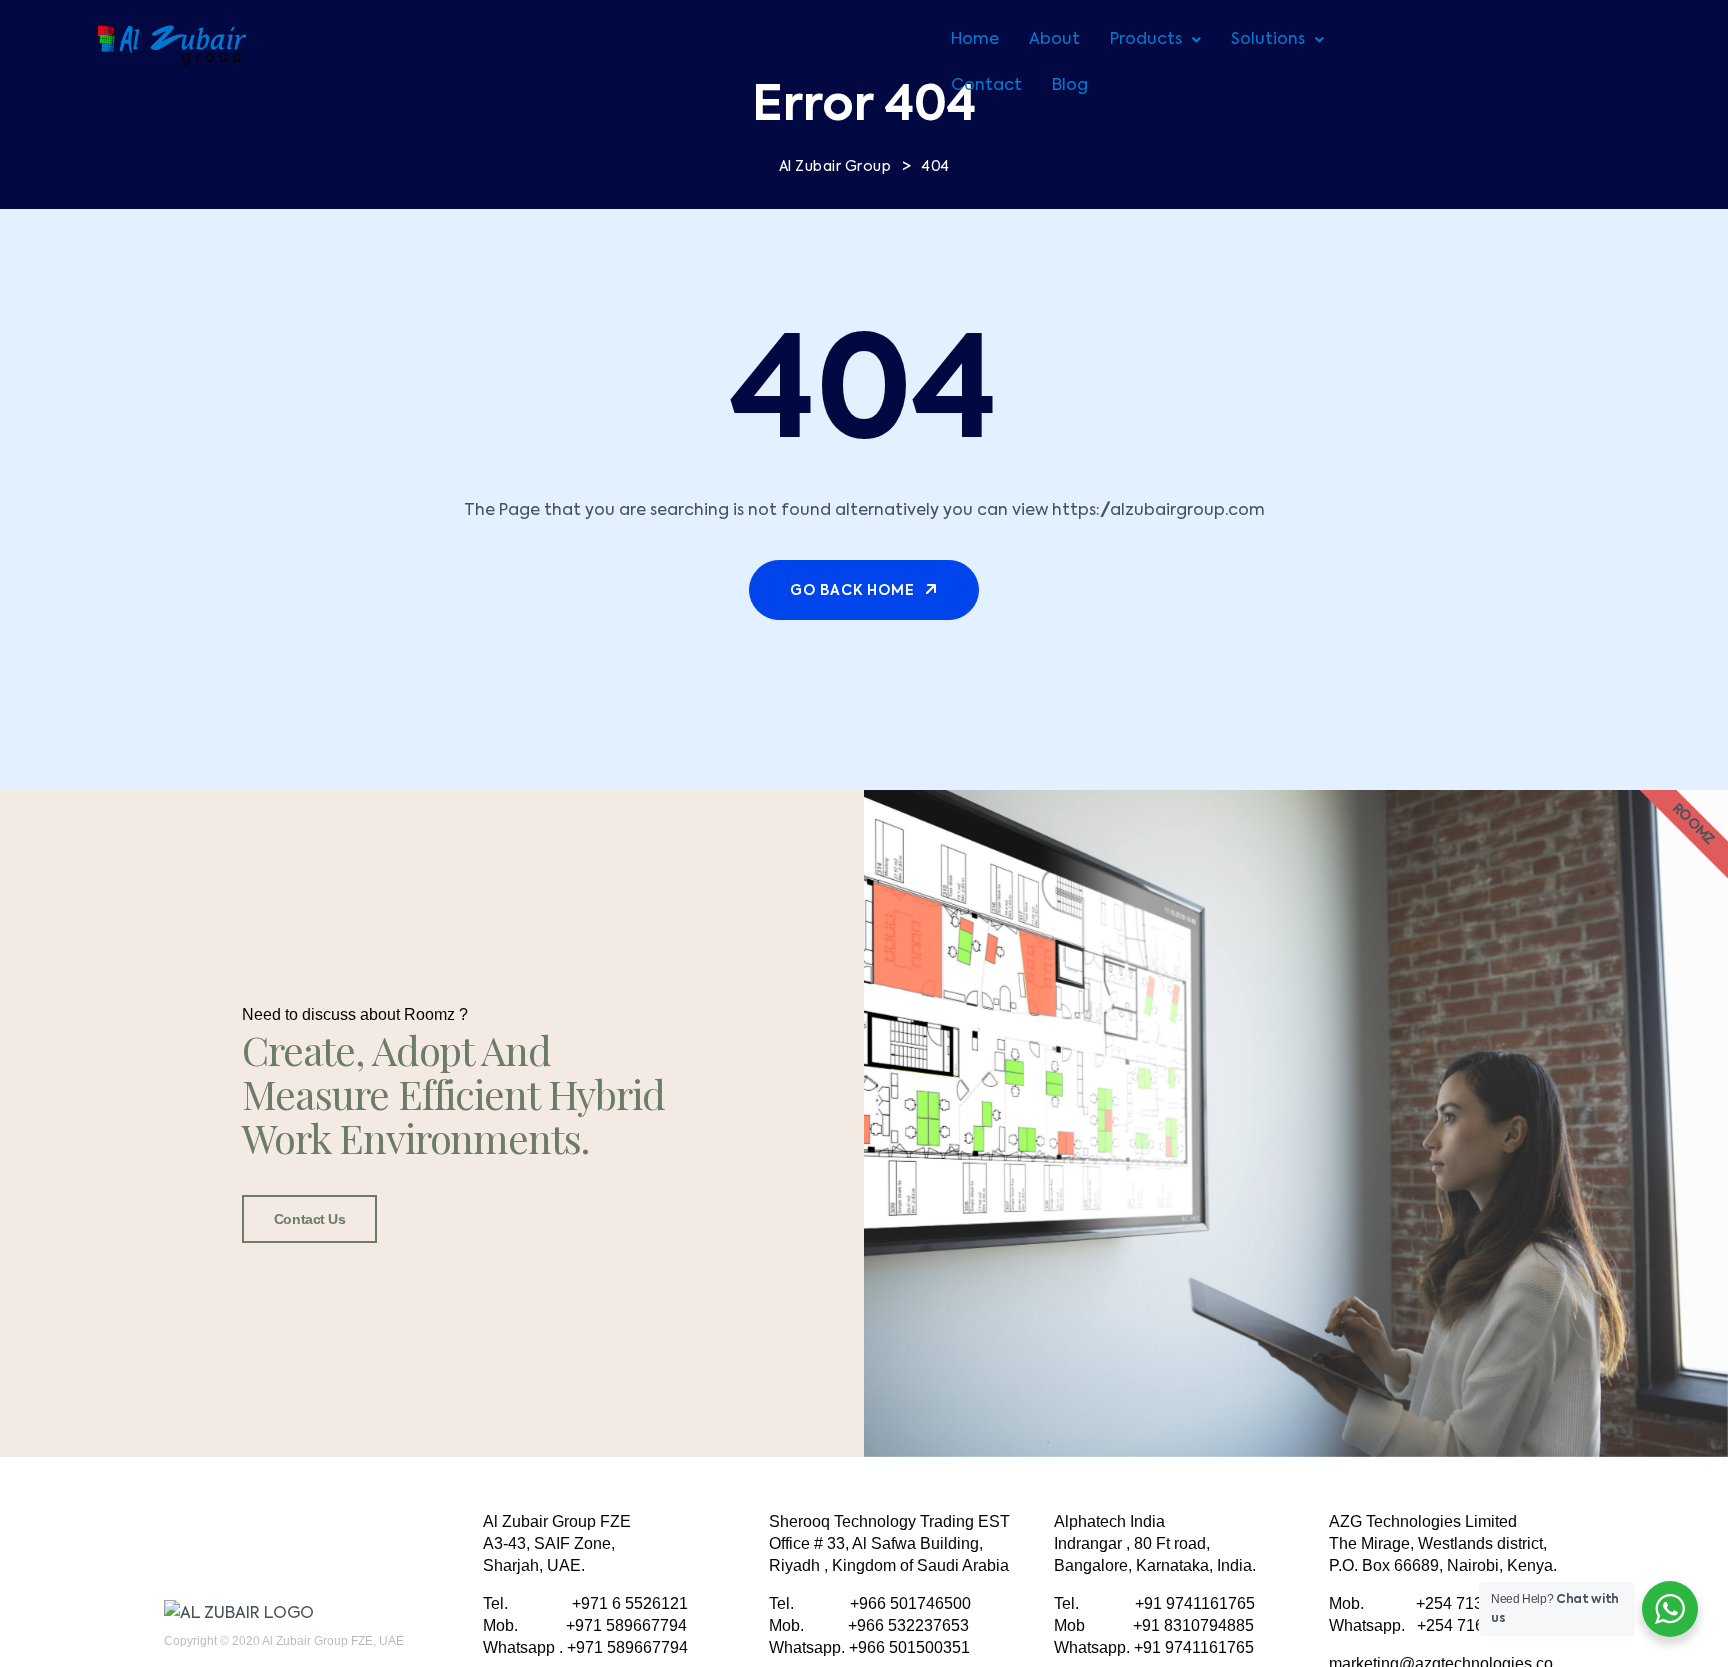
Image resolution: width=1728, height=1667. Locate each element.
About (1054, 40)
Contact (986, 86)
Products (1146, 40)
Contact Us (310, 1219)
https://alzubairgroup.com (1158, 511)
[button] (1155, 40)
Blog (1070, 86)
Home (975, 40)
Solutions (1268, 40)
